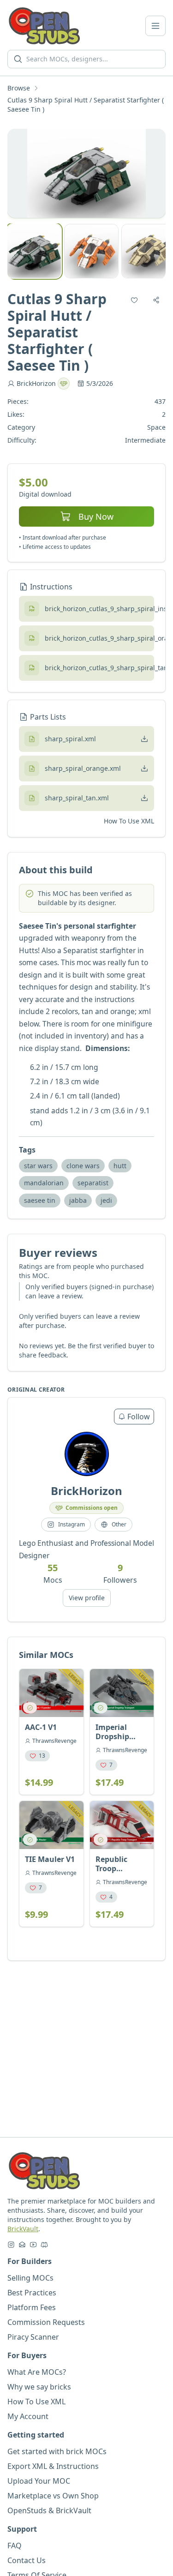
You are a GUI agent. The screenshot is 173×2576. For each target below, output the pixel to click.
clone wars (83, 1166)
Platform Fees (32, 2307)
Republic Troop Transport (113, 1864)
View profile (87, 1598)
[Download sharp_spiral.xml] (144, 739)
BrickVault (23, 2229)
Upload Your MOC (39, 2481)
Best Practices (32, 2293)
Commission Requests (46, 2322)
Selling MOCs (30, 2278)
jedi (106, 1200)
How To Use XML (129, 821)
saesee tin (40, 1200)
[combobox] (93, 59)
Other (119, 1524)
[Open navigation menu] (155, 26)
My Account (28, 2416)
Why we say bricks (39, 2387)
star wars (38, 1166)
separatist (93, 1183)
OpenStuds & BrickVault (49, 2510)
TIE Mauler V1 (50, 1859)
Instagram (72, 1524)
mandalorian (44, 1183)
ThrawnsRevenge (54, 1741)
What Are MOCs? (37, 2372)
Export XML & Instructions (53, 2466)
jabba (78, 1200)
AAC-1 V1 (41, 1727)
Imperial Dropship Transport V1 (119, 1732)
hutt (120, 1166)
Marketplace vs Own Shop (53, 2496)
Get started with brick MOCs (57, 2451)
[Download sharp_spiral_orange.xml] (144, 769)
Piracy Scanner (33, 2337)
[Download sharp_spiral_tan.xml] (144, 798)
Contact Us (27, 2560)
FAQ (15, 2546)
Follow (139, 1417)
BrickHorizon (36, 383)
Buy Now (96, 516)
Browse (19, 88)
